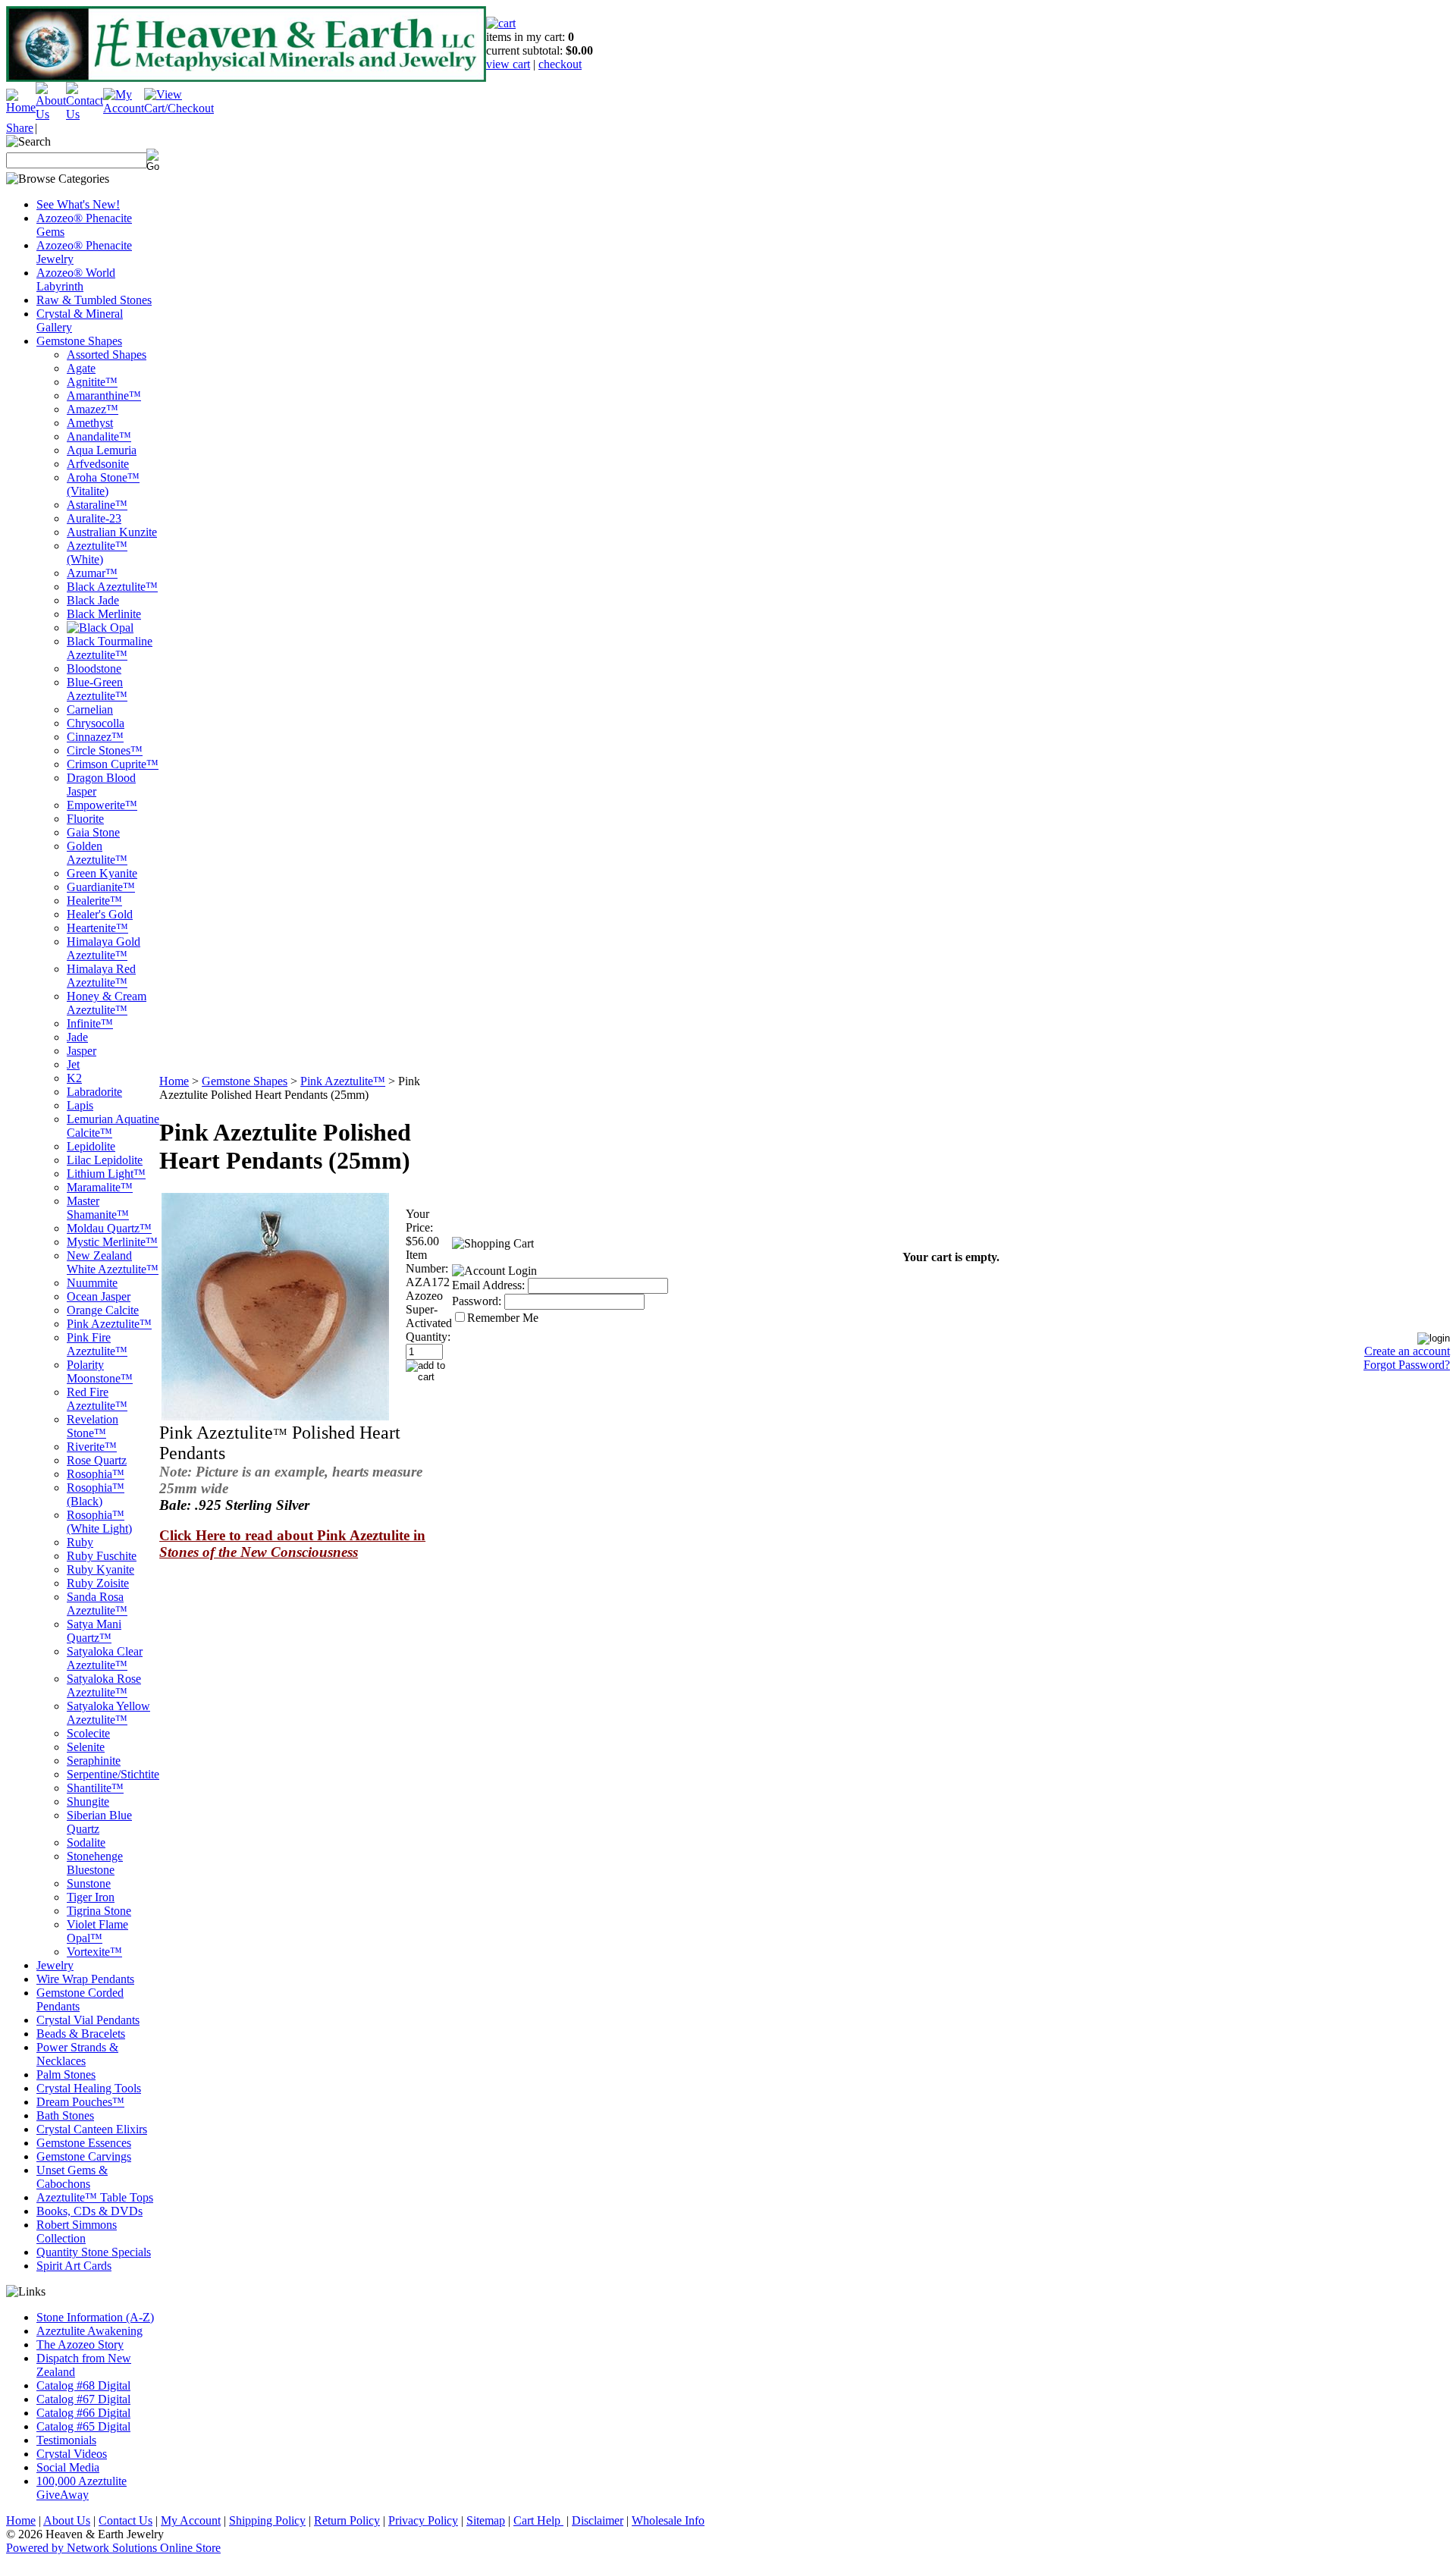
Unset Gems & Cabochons (72, 2177)
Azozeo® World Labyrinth (76, 279)
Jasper (82, 1051)
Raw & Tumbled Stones (94, 300)
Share (20, 128)
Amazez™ (93, 409)
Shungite (88, 1801)
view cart (508, 64)
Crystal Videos (72, 2454)
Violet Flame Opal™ (97, 1931)
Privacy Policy (423, 2520)
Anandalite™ (99, 436)
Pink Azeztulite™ (109, 1324)
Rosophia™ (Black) (96, 1494)
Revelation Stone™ (93, 1426)
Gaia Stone (93, 832)
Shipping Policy (267, 2520)
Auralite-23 (94, 518)
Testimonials (66, 2440)
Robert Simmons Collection (77, 2231)
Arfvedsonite (98, 464)
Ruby (80, 1542)
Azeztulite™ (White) (97, 552)
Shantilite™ (95, 1788)
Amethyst (90, 423)
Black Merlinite (104, 614)
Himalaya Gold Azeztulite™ (104, 948)
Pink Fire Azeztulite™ (97, 1344)
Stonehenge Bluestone (95, 1863)
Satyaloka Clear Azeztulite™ (105, 1658)
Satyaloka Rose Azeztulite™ (104, 1685)
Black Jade (93, 600)
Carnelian (90, 709)
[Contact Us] (85, 114)
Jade (77, 1037)
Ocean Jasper (99, 1296)
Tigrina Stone (99, 1911)
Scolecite (88, 1733)
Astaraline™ (97, 505)
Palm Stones (66, 2075)
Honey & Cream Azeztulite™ (107, 1003)
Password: (477, 1301)
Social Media (68, 2467)
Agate (81, 368)
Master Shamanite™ (98, 1208)
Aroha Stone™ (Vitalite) (103, 484)
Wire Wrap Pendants (85, 1979)
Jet (73, 1064)
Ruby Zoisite (98, 1583)
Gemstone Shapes (79, 341)
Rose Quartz (97, 1460)
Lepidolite (91, 1146)
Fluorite (85, 819)
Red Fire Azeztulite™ (97, 1399)
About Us (67, 2520)
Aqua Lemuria (102, 450)
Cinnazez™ (95, 737)
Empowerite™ (102, 805)
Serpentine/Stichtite (113, 1774)
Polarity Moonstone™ (100, 1372)
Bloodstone (94, 668)
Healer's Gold (100, 914)
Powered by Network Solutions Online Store (113, 2548)
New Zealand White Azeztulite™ (113, 1262)
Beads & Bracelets (81, 2034)
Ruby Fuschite (102, 1556)
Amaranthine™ (104, 395)
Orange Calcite (103, 1310)
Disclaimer (598, 2520)
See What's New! (78, 204)
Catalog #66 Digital (83, 2413)
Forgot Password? (1407, 1365)
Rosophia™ (96, 1474)
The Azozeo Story (80, 2344)
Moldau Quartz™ (109, 1228)
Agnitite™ (92, 382)
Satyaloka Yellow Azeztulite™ (108, 1713)
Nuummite (92, 1283)
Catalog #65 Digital (83, 2426)
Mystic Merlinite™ (112, 1242)
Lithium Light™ (106, 1174)
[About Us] (51, 114)
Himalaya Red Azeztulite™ (101, 976)
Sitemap (486, 2520)
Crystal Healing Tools (89, 2088)
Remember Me (503, 1318)
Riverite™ (92, 1447)
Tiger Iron (91, 1897)
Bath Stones (65, 2115)
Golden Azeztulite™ (97, 853)
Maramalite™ (100, 1187)
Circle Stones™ (105, 750)
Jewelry (55, 1965)
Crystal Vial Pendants (88, 2020)
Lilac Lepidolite (105, 1160)
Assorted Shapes (107, 355)
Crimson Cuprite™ (113, 764)
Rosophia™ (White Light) (99, 1522)
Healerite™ (94, 901)
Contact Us (126, 2520)
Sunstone (89, 1883)
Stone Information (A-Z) (95, 2317)
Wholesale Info (668, 2520)
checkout (560, 64)
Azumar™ (92, 573)
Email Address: (488, 1285)
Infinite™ (90, 1023)
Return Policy (347, 2520)
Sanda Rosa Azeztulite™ (97, 1604)
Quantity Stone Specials (94, 2252)
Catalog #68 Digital (83, 2385)
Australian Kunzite (112, 532)
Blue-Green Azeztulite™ (97, 689)
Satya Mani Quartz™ (94, 1631)
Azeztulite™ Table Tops (95, 2197)
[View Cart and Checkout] (179, 108)
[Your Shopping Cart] (501, 23)
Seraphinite (94, 1761)
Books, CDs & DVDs (89, 2211)
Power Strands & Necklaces (77, 2054)
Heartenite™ (97, 928)
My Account (191, 2520)
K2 (74, 1078)
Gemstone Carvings (84, 2156)
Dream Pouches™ (80, 2102)
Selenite (86, 1747)
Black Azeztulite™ (112, 587)
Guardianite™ (101, 887)
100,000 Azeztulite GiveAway (82, 2488)
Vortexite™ (94, 1952)
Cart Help (538, 2520)
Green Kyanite (102, 873)
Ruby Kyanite (100, 1569)
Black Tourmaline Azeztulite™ (110, 648)
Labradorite (94, 1092)
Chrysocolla (96, 723)
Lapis (80, 1105)
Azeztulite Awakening (89, 2331)
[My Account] (124, 108)
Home (174, 1081)
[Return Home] (21, 107)
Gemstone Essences (84, 2143)
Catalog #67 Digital (83, 2399)
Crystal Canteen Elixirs (92, 2129)
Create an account (1407, 1351)
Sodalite (86, 1842)
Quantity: (428, 1337)
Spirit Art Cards (74, 2266)
